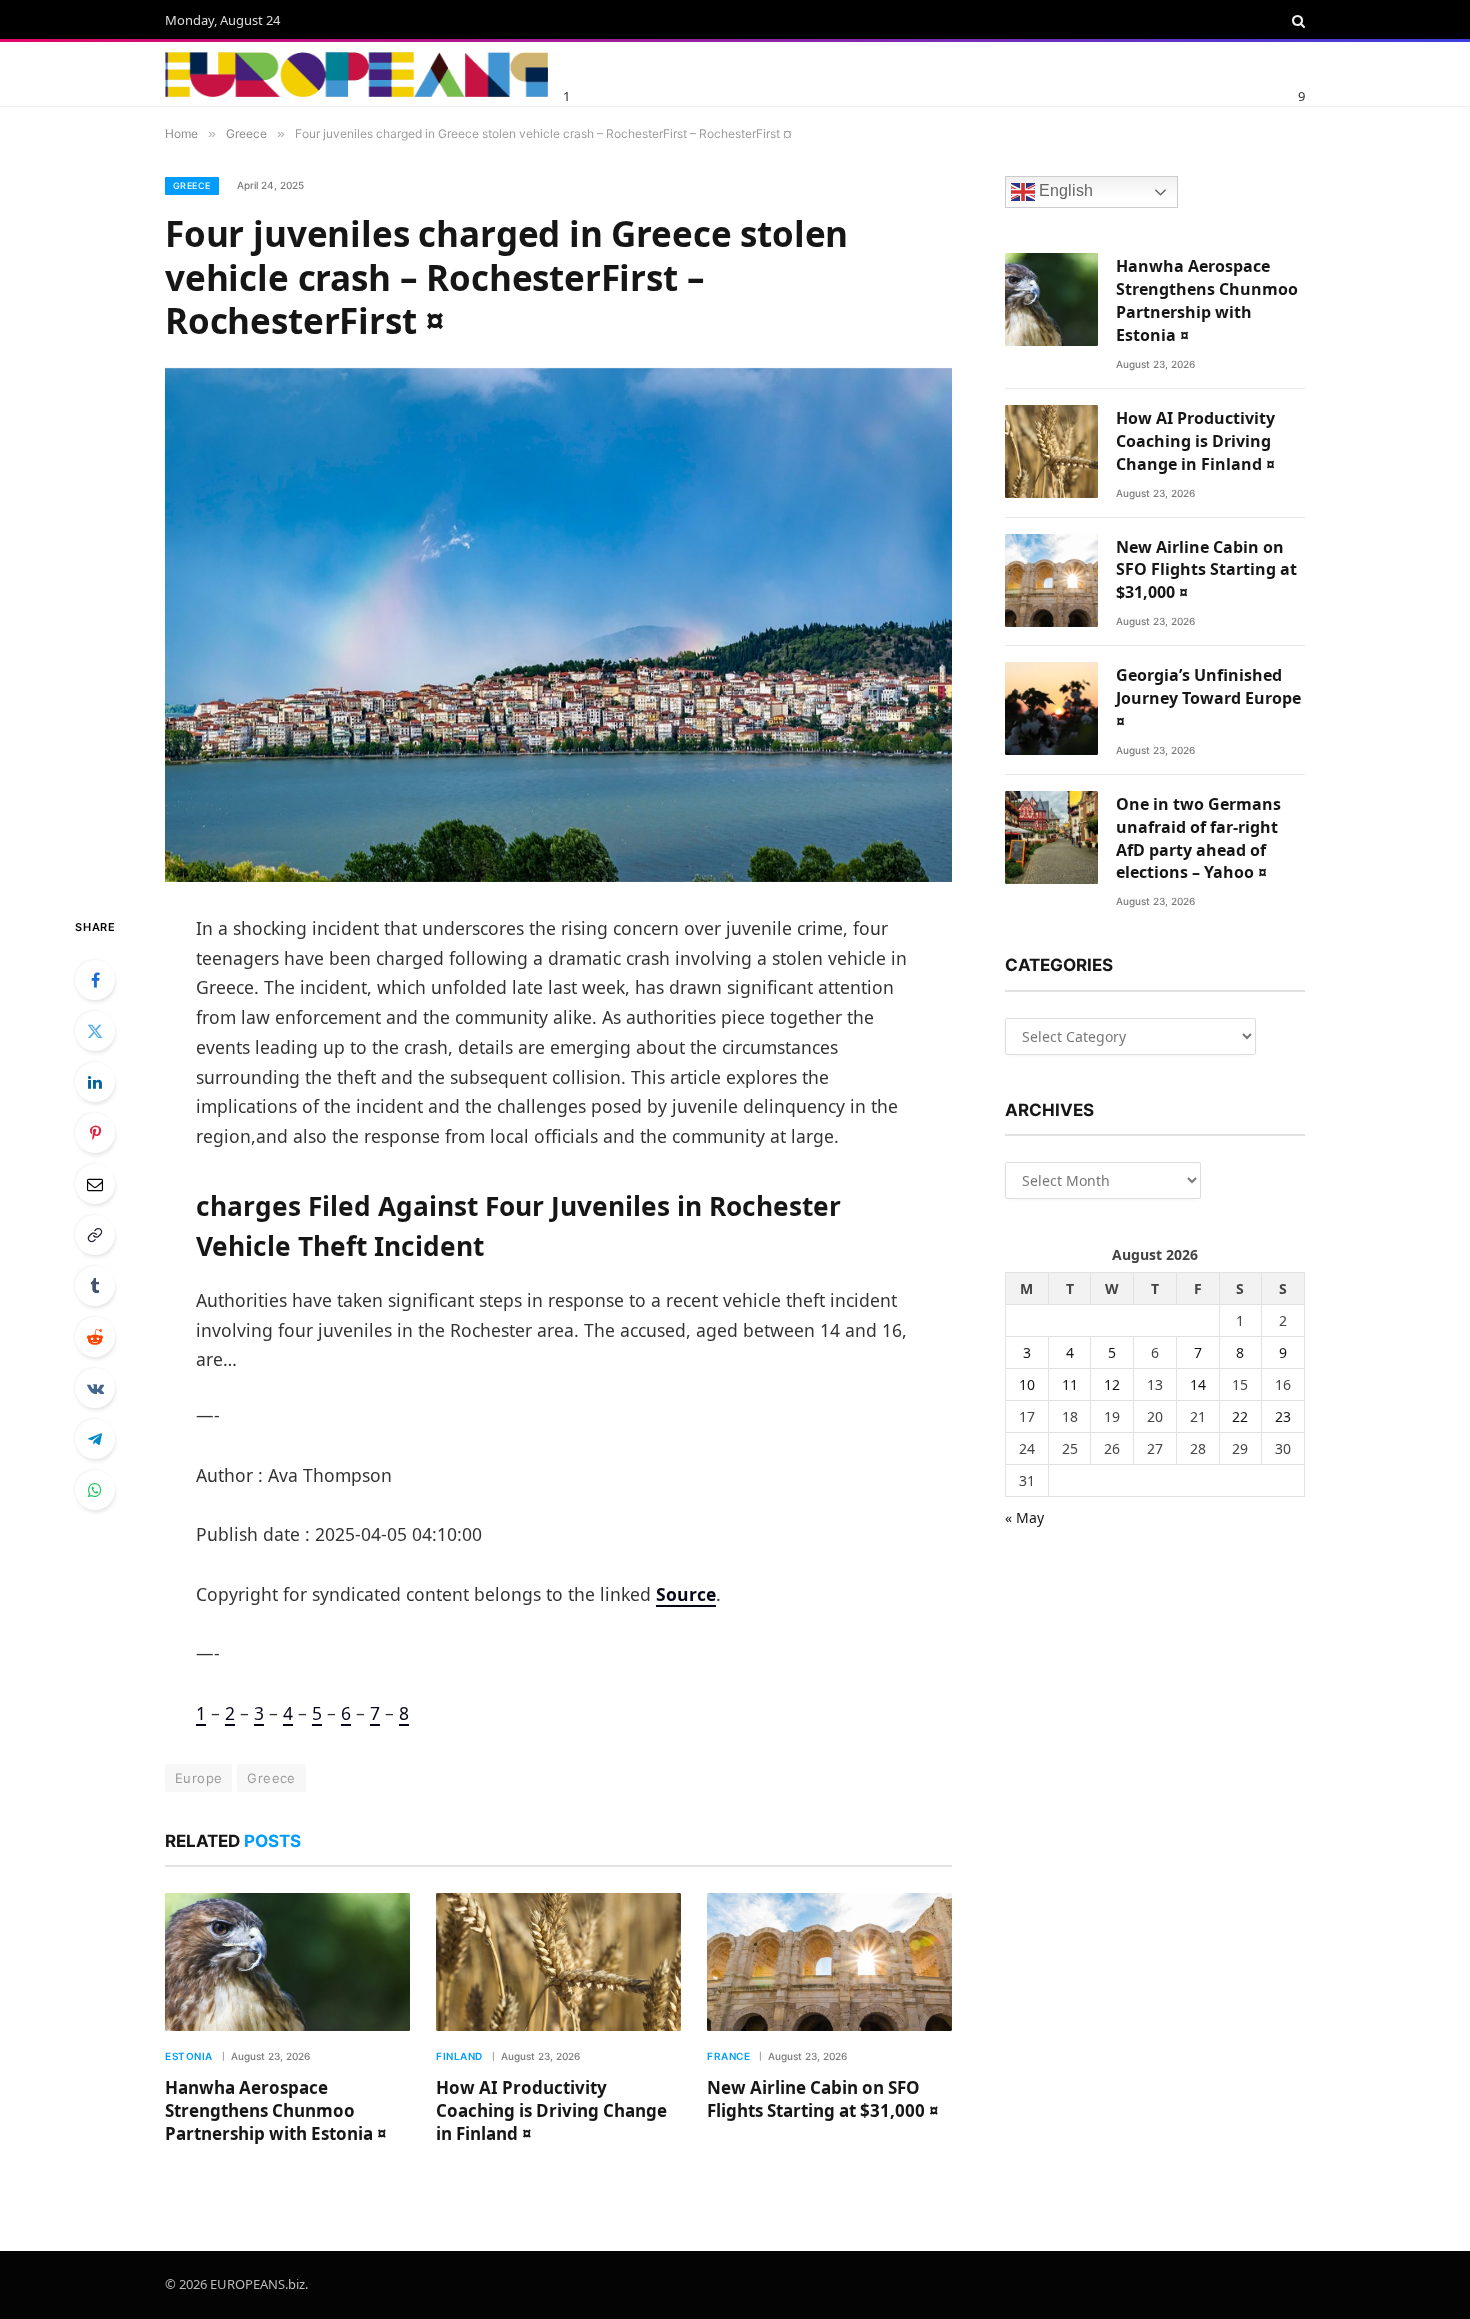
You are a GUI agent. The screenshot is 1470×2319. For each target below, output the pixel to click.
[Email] (95, 1184)
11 (1070, 1384)
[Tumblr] (95, 1286)
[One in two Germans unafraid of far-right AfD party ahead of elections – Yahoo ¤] (1051, 837)
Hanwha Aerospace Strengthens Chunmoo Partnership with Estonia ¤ (276, 2110)
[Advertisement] (804, 71)
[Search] (1296, 21)
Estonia (189, 2056)
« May (1024, 1517)
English (1064, 191)
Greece (192, 185)
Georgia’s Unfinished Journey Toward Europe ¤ (1208, 698)
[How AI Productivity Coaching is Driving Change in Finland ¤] (558, 1962)
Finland (459, 2056)
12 (1112, 1384)
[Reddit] (95, 1337)
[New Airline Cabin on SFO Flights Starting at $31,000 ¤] (829, 1962)
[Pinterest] (95, 1133)
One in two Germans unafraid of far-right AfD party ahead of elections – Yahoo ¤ (1198, 838)
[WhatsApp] (95, 1490)
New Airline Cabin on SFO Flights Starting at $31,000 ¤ (823, 2099)
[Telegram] (95, 1439)
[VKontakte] (95, 1388)
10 (1027, 1384)
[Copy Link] (95, 1235)
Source (686, 1594)
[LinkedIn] (95, 1082)
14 (1198, 1384)
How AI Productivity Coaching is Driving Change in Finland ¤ (551, 2110)
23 (1283, 1416)
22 (1240, 1416)
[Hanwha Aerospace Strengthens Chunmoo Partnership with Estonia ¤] (287, 1962)
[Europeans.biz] (356, 74)
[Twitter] (95, 1031)
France (728, 2056)
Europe (198, 1778)
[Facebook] (95, 980)
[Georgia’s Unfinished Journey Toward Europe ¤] (1051, 708)
